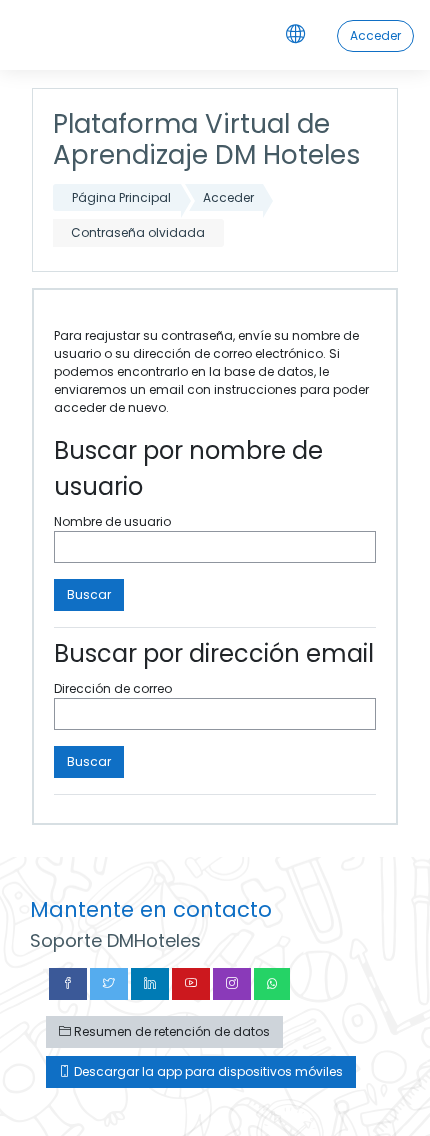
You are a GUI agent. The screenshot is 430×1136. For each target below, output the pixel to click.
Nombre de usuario (112, 521)
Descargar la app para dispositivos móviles (207, 1071)
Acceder (375, 35)
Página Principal (121, 197)
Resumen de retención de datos (170, 1031)
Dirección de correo (113, 688)
